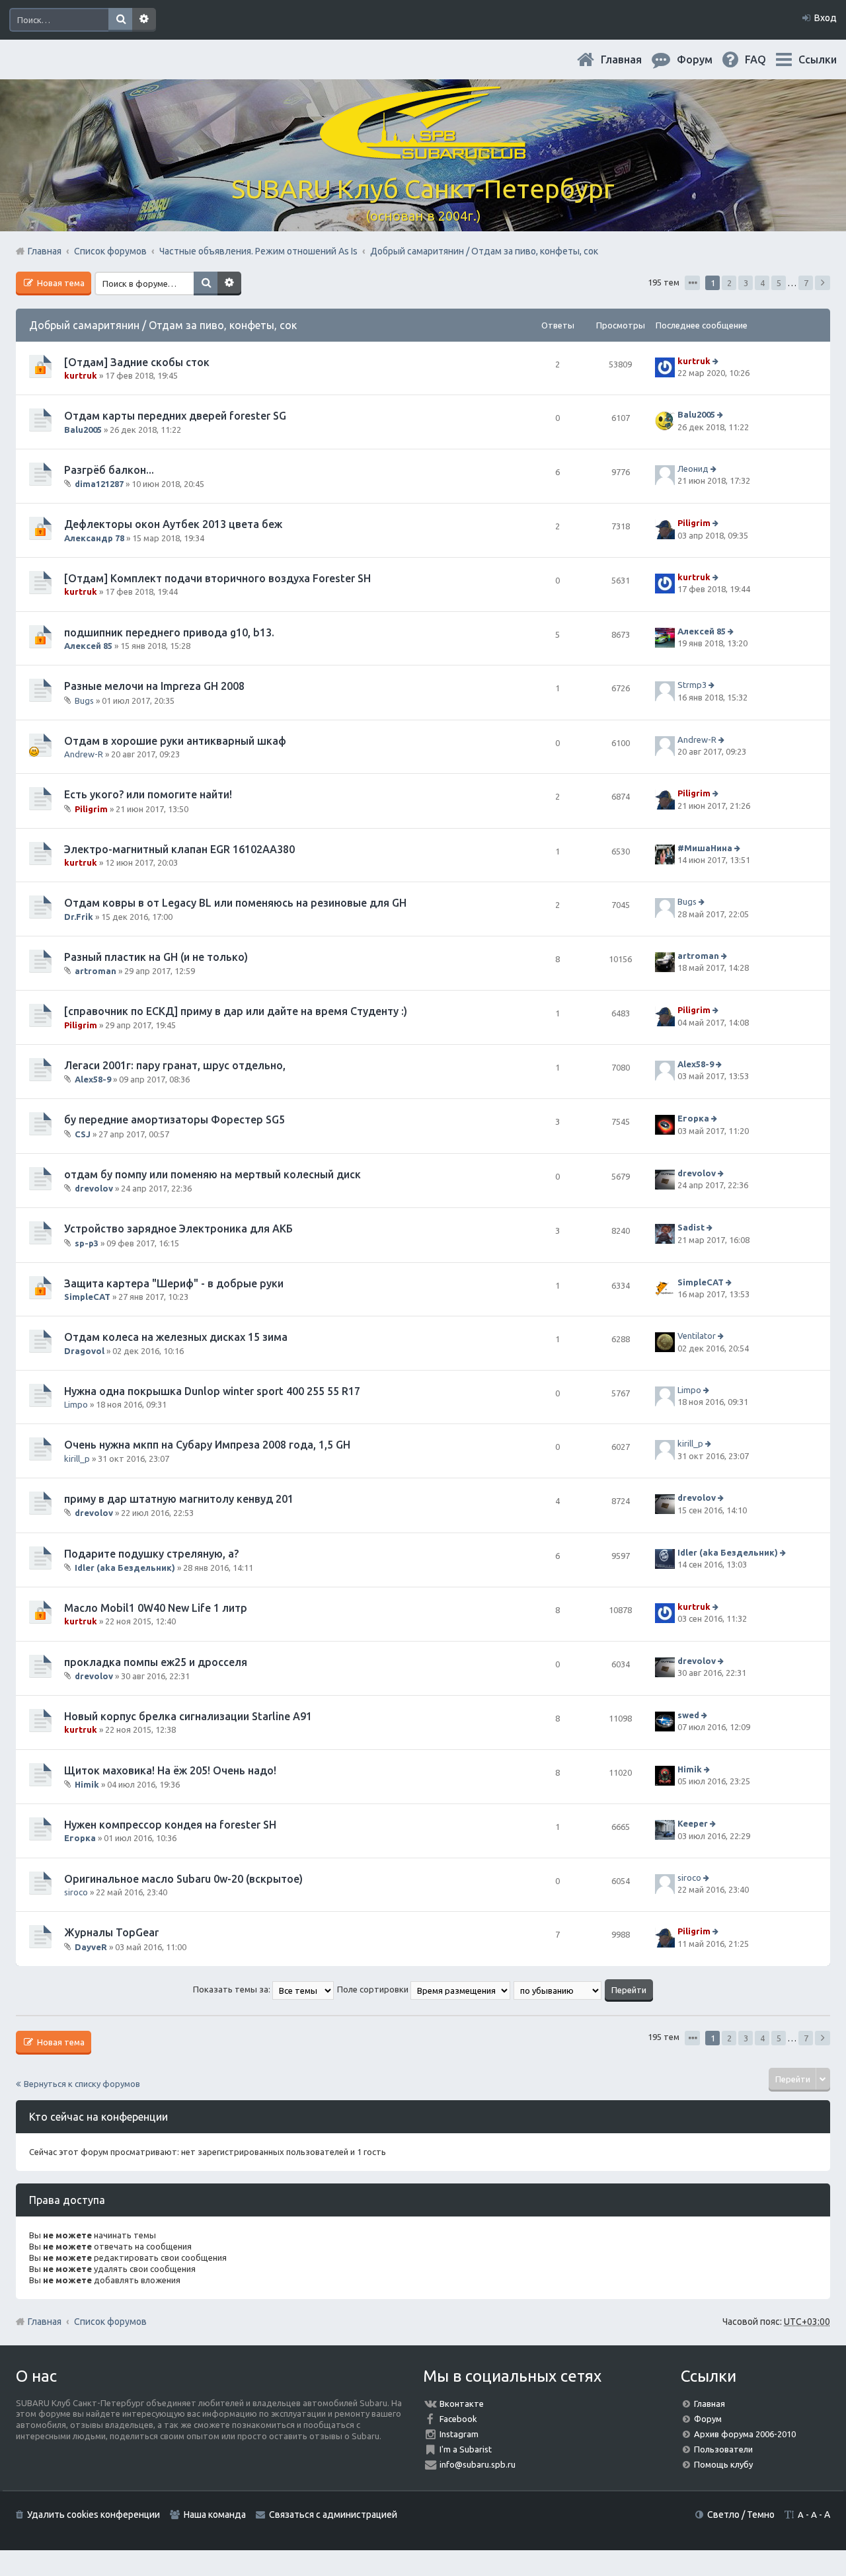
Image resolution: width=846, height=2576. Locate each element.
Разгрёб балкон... (109, 470)
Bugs (84, 700)
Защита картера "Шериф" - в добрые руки (174, 1283)
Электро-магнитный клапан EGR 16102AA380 (179, 849)
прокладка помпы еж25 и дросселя (156, 1662)
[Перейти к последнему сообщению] (717, 361)
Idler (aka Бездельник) (125, 1568)
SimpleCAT (87, 1297)
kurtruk (81, 375)
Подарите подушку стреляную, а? (151, 1554)
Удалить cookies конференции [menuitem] (94, 2515)
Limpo (76, 1404)
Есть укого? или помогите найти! (148, 794)
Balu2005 (83, 430)
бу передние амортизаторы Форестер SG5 (174, 1119)
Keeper (693, 1823)
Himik (87, 1784)
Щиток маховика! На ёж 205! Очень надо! (170, 1770)
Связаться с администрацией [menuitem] (333, 2515)
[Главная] (423, 152)
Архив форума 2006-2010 (745, 2434)
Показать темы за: (233, 1989)
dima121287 (99, 484)
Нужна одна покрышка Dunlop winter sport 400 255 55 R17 (212, 1391)
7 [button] (806, 283)
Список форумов (110, 2322)
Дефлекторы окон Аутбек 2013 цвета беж (173, 524)
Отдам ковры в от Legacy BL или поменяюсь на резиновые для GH (235, 903)
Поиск (120, 20)
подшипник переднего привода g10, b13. (169, 632)
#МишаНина (705, 848)
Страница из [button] (692, 283)
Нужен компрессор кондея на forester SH (170, 1825)
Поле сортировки (374, 1989)
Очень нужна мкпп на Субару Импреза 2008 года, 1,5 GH (207, 1445)
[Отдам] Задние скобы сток (137, 362)
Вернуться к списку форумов (82, 2084)
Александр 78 (94, 538)
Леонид (693, 469)
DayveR (91, 1947)
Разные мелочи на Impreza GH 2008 (154, 686)
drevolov (94, 1188)
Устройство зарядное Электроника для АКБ (178, 1229)
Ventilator (697, 1336)
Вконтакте (462, 2404)
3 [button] (746, 283)
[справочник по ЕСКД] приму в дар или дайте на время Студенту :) (236, 1011)
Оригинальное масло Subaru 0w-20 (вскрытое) (183, 1879)
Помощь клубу (723, 2464)
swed (688, 1715)
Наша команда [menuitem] (215, 2515)
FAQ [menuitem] (766, 59)
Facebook (458, 2419)
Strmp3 (692, 685)
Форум (708, 2419)
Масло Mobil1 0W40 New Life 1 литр (156, 1608)
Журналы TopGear (111, 1932)
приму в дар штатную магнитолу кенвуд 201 (179, 1499)
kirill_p (77, 1458)
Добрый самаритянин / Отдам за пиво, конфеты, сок (163, 325)
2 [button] (729, 283)
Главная (632, 59)
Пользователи (723, 2449)
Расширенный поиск (144, 20)
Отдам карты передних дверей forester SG (175, 416)
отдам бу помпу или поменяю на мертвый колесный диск (212, 1174)
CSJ (83, 1134)
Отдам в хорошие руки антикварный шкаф (175, 741)
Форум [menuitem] (705, 59)
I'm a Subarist (466, 2449)
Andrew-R (84, 754)
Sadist (691, 1228)
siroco (76, 1892)
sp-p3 (87, 1243)
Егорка (693, 1119)
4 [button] (762, 283)
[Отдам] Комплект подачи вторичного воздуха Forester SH (217, 578)
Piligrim (694, 523)
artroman (96, 971)
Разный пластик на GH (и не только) (156, 957)
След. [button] (823, 283)
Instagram (459, 2434)
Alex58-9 (93, 1079)
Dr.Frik (79, 917)
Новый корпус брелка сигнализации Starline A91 (188, 1716)
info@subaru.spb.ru (478, 2464)
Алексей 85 (88, 646)
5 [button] (779, 283)
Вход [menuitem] (826, 18)
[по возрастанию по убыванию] (558, 1989)
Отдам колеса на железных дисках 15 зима (176, 1337)
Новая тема (60, 283)
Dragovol (84, 1351)
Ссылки (818, 59)
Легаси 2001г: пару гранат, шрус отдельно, (175, 1065)
